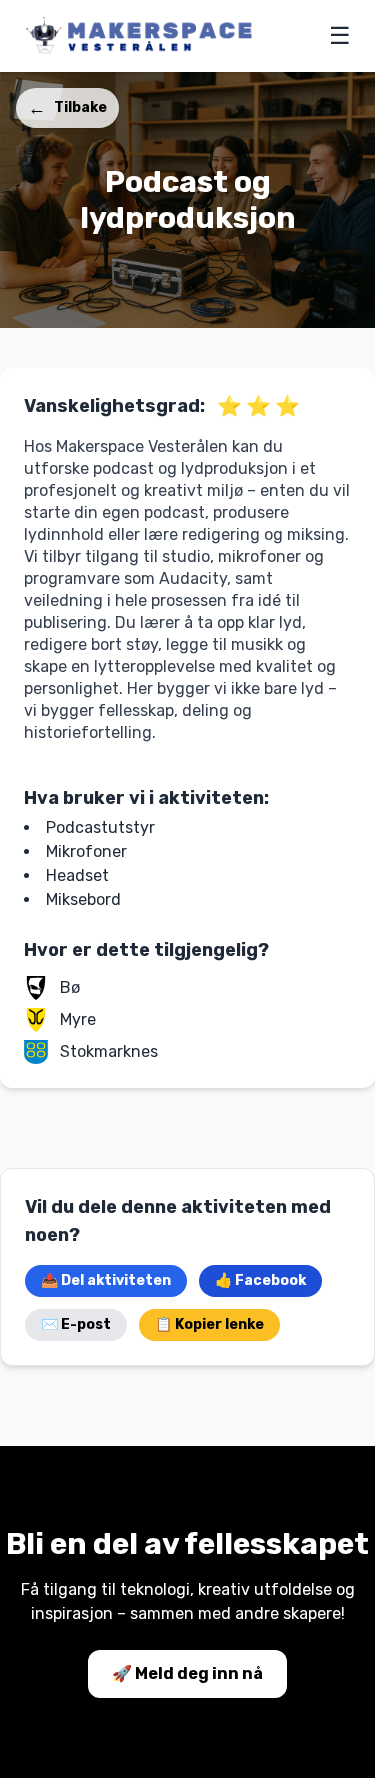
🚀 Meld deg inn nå (187, 1673)
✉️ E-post (76, 1324)
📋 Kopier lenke (209, 1324)
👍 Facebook (260, 1280)
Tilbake (67, 108)
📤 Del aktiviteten (106, 1280)
